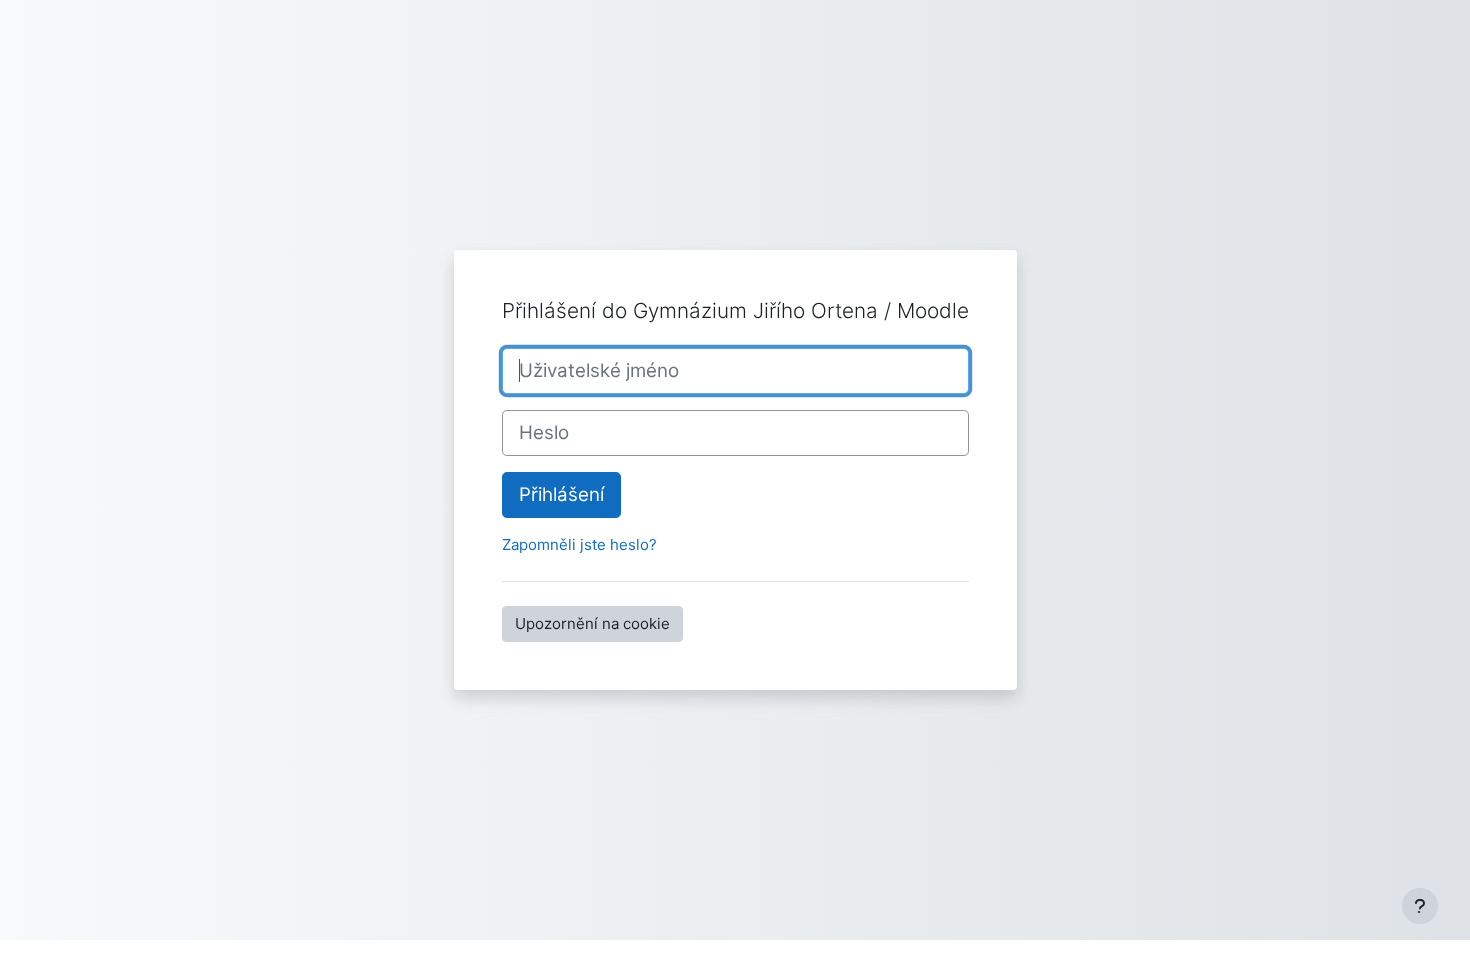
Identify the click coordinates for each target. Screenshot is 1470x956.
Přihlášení (561, 494)
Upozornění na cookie (592, 623)
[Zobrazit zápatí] (1420, 906)
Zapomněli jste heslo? (579, 544)
